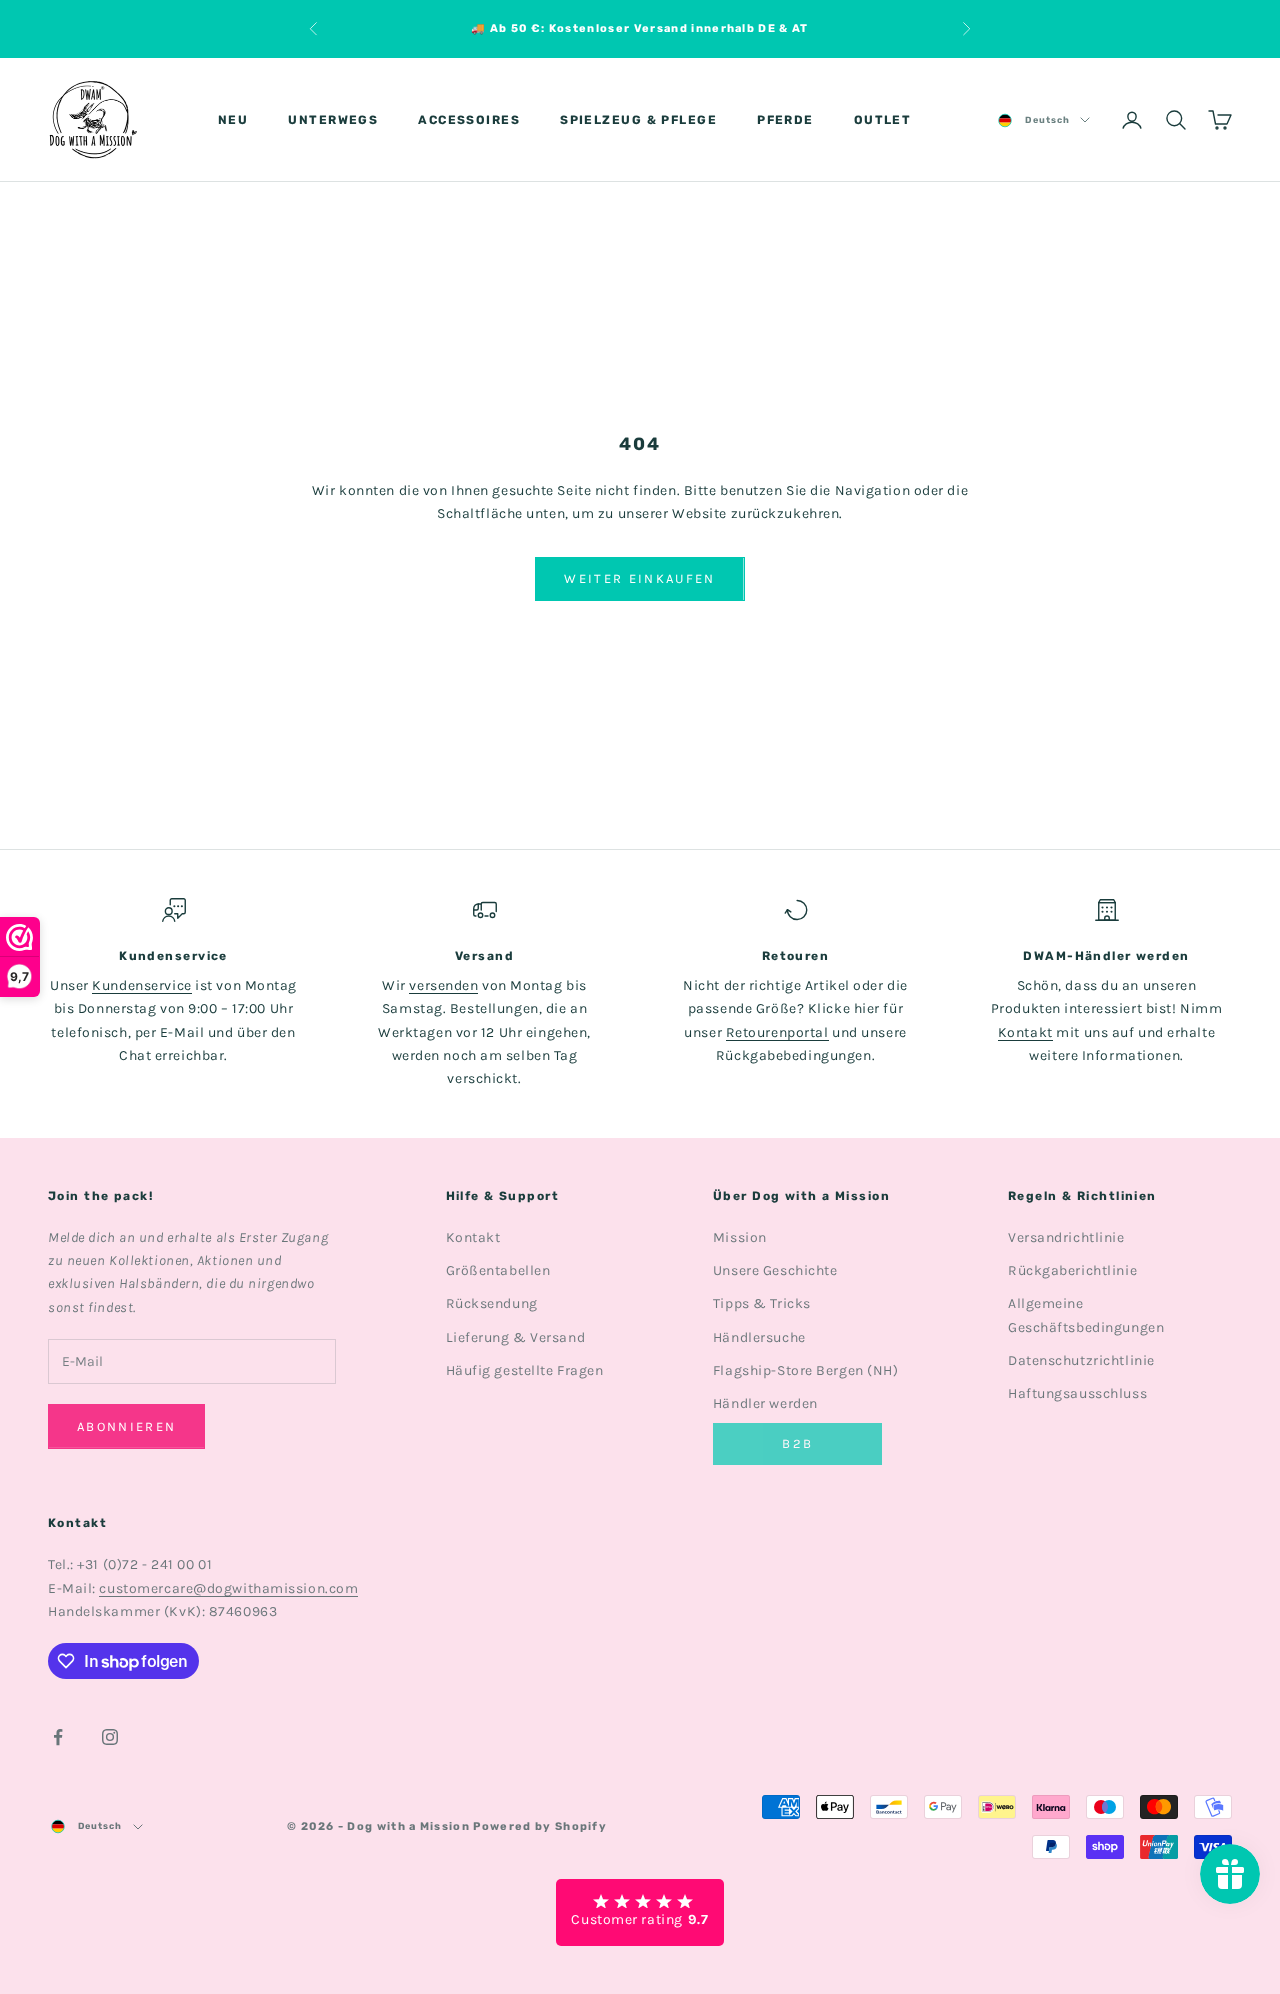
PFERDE (785, 120)
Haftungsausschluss (1077, 1393)
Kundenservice (141, 985)
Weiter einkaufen (639, 578)
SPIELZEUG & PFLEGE (638, 120)
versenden (443, 985)
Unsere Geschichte (775, 1270)
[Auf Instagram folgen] (110, 1737)
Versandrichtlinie (1066, 1237)
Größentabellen (498, 1270)
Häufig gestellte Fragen (525, 1370)
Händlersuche (759, 1337)
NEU (233, 120)
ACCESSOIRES (469, 120)
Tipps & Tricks (762, 1303)
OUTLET (883, 120)
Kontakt (1025, 1032)
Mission (740, 1237)
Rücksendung (492, 1303)
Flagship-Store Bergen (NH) (806, 1370)
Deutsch (1047, 120)
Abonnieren (126, 1426)
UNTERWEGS (333, 120)
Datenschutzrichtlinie (1081, 1360)
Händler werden (765, 1403)
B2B (797, 1443)
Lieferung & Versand (516, 1337)
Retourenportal (777, 1032)
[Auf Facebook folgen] (58, 1737)
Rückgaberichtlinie (1072, 1270)
